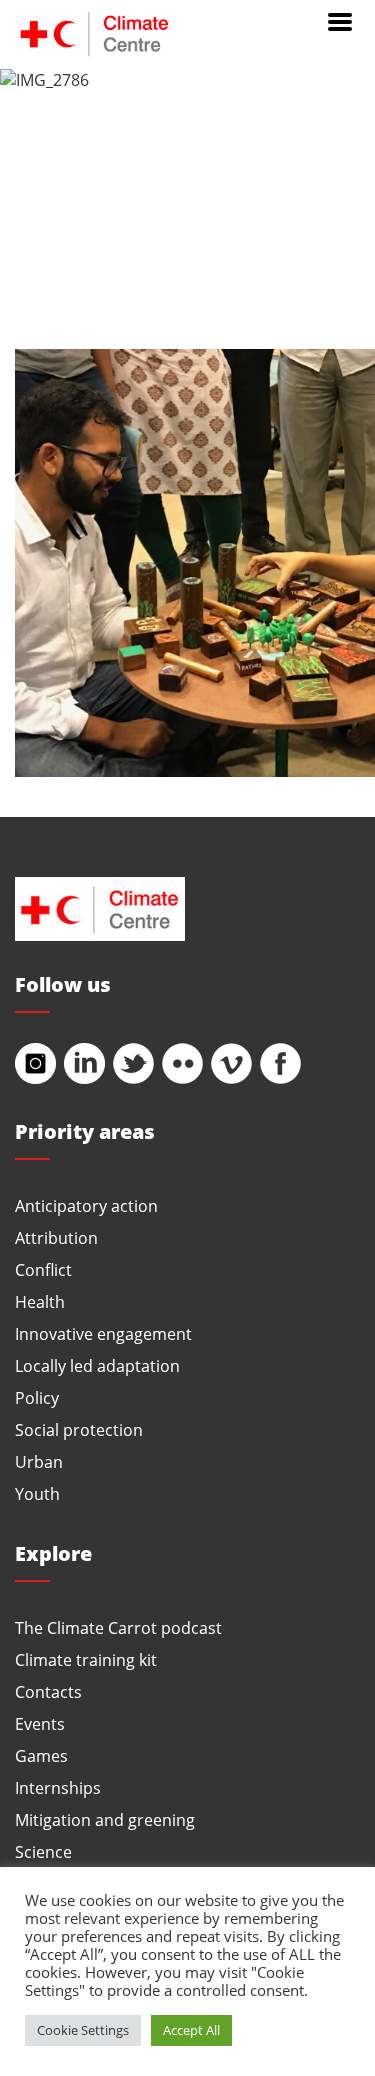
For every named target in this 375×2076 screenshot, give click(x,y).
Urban (39, 1461)
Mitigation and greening (105, 1819)
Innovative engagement (103, 1333)
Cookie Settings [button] (83, 2030)
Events (40, 1723)
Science (43, 1851)
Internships (58, 1787)
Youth (37, 1493)
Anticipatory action (86, 1205)
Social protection (79, 1429)
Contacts (48, 1691)
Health (40, 1301)
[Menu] (340, 20)
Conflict (43, 1269)
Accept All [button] (191, 2030)
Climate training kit (86, 1659)
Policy (37, 1397)
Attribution (56, 1237)
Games (41, 1755)
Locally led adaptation (97, 1365)
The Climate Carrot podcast (118, 1627)
